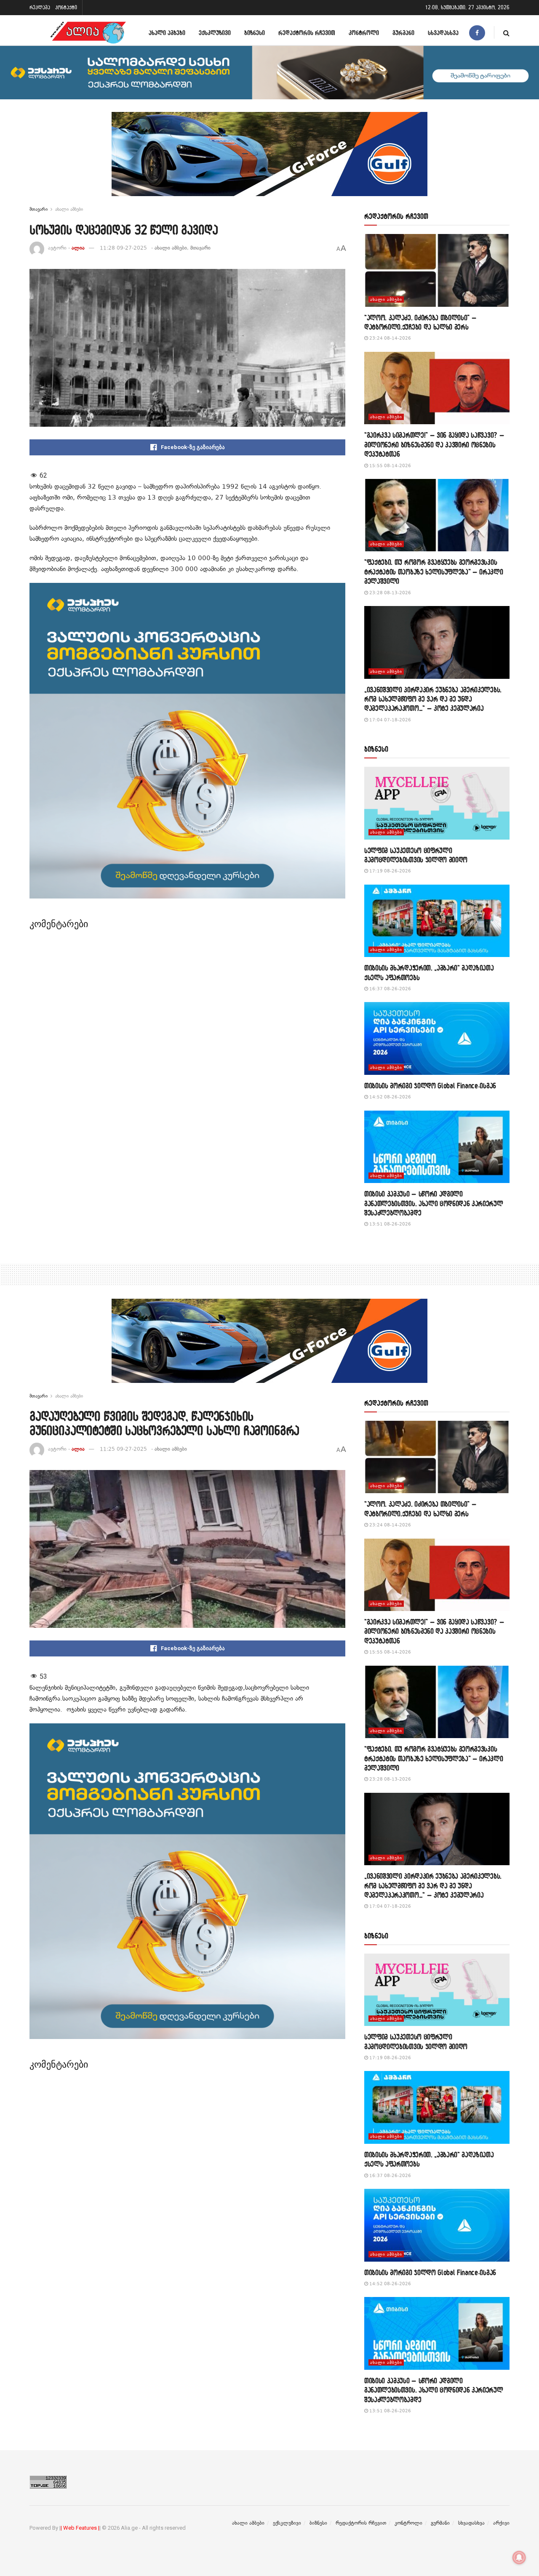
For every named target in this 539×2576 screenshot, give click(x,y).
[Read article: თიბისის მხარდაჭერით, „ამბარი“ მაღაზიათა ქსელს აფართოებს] (437, 921)
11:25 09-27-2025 (123, 1449)
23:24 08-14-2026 (390, 338)
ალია (78, 248)
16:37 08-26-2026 (390, 989)
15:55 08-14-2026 (390, 466)
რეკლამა (40, 7)
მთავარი (39, 209)
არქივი (501, 2523)
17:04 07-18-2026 (390, 720)
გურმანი (403, 33)
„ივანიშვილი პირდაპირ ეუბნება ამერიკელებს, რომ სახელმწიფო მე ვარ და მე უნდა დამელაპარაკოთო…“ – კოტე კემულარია (433, 699)
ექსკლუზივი (215, 33)
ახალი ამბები (167, 33)
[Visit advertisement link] (269, 160)
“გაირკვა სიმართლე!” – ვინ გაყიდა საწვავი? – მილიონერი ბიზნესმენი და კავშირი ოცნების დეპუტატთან (434, 444)
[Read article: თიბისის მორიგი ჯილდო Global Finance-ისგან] (437, 1038)
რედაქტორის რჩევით (307, 33)
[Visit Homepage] (88, 33)
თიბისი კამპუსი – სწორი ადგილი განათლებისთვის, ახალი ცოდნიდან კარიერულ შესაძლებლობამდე (434, 1203)
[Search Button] (506, 33)
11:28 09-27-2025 (123, 248)
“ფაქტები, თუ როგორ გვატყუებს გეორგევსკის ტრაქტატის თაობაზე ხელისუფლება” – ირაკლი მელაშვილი (434, 572)
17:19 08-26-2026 (390, 871)
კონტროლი (364, 33)
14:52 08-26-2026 (390, 1097)
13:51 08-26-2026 (390, 1224)
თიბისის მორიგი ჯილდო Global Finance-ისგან (430, 1086)
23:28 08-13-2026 (390, 593)
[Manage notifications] (519, 2557)
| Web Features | (80, 2528)
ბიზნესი (255, 33)
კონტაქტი (66, 7)
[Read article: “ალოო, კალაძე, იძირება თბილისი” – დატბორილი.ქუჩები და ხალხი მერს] (437, 270)
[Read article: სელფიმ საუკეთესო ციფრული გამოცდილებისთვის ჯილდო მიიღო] (437, 803)
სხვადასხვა (443, 33)
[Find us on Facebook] (477, 33)
